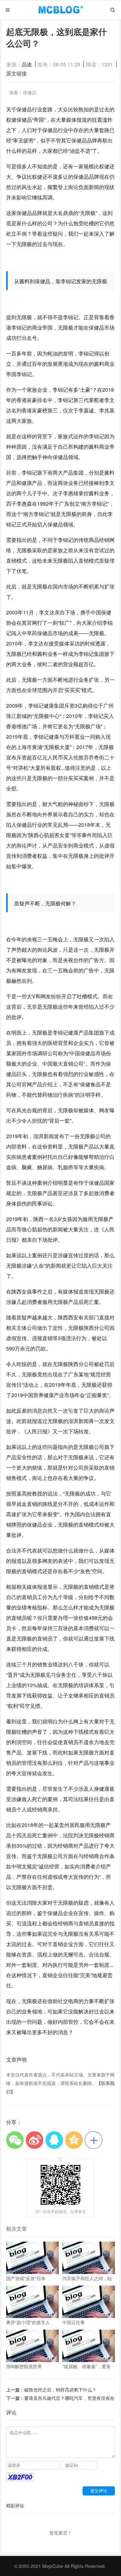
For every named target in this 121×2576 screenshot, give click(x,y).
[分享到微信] (15, 2140)
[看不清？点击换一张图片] (20, 2479)
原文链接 (16, 73)
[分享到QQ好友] (54, 2140)
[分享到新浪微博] (35, 2140)
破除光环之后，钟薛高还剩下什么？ (60, 2390)
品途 (27, 64)
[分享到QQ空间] (74, 2140)
